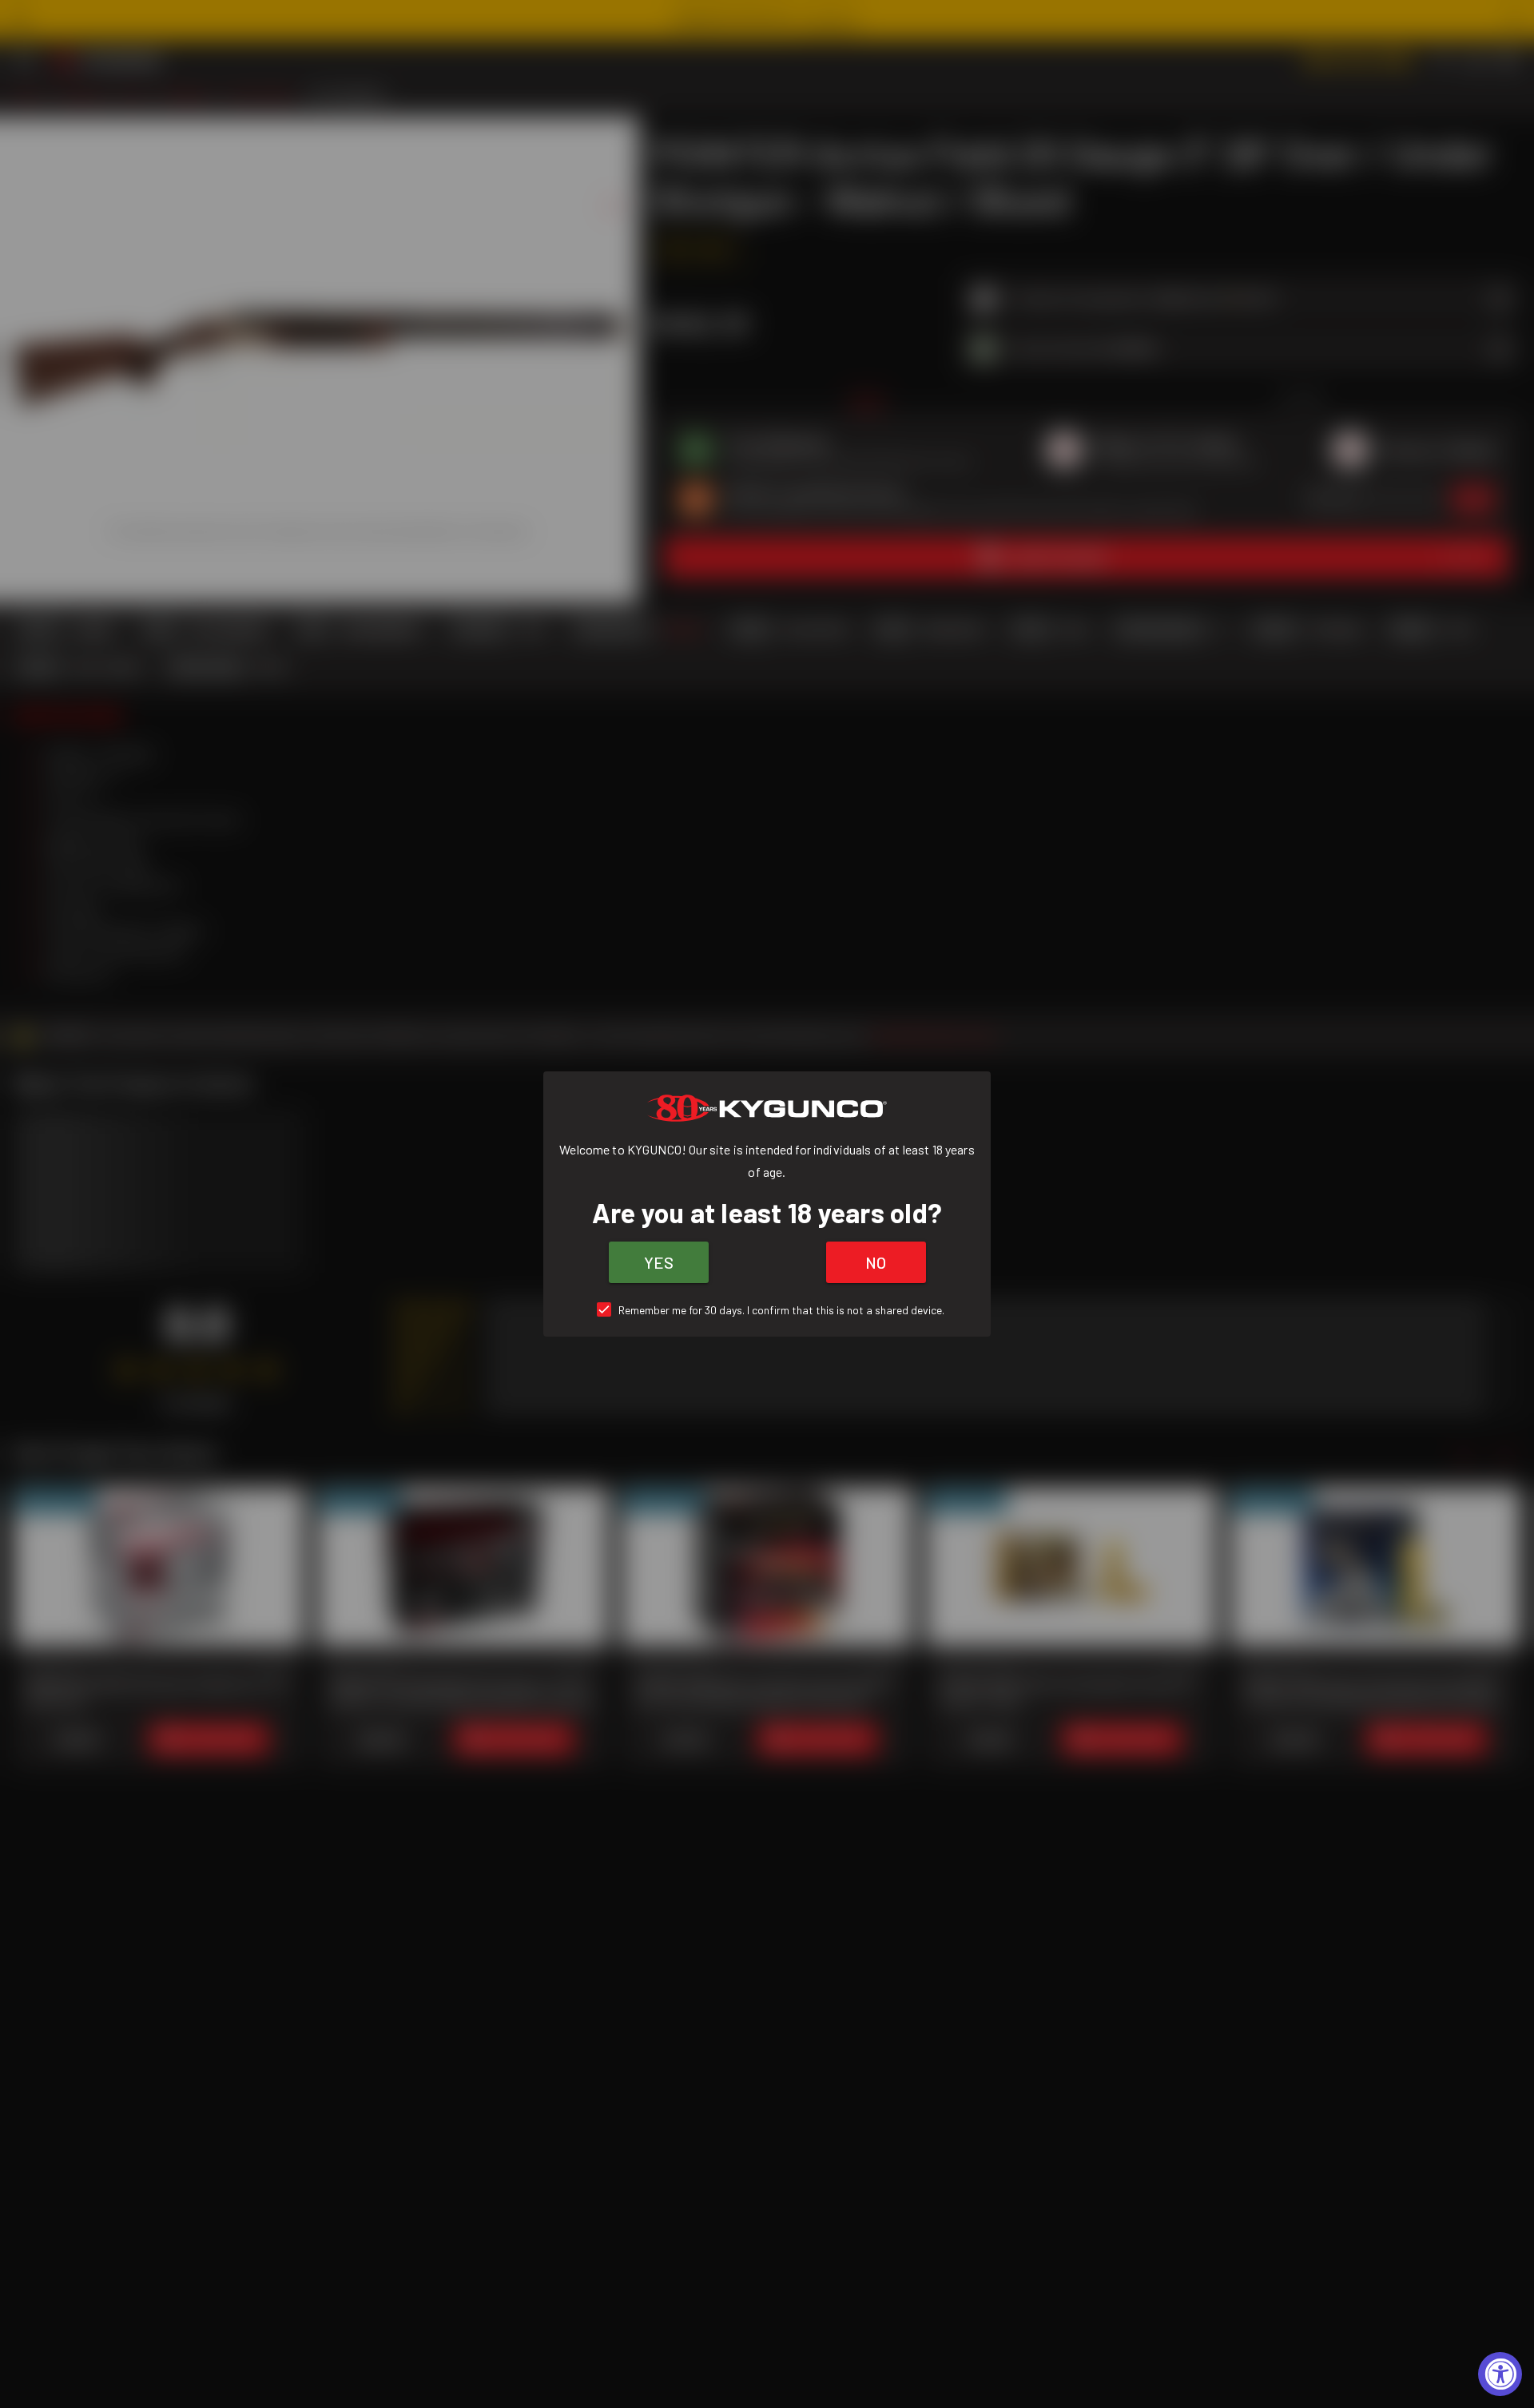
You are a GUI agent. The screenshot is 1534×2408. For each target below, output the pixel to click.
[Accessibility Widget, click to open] (1500, 2374)
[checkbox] (767, 1310)
